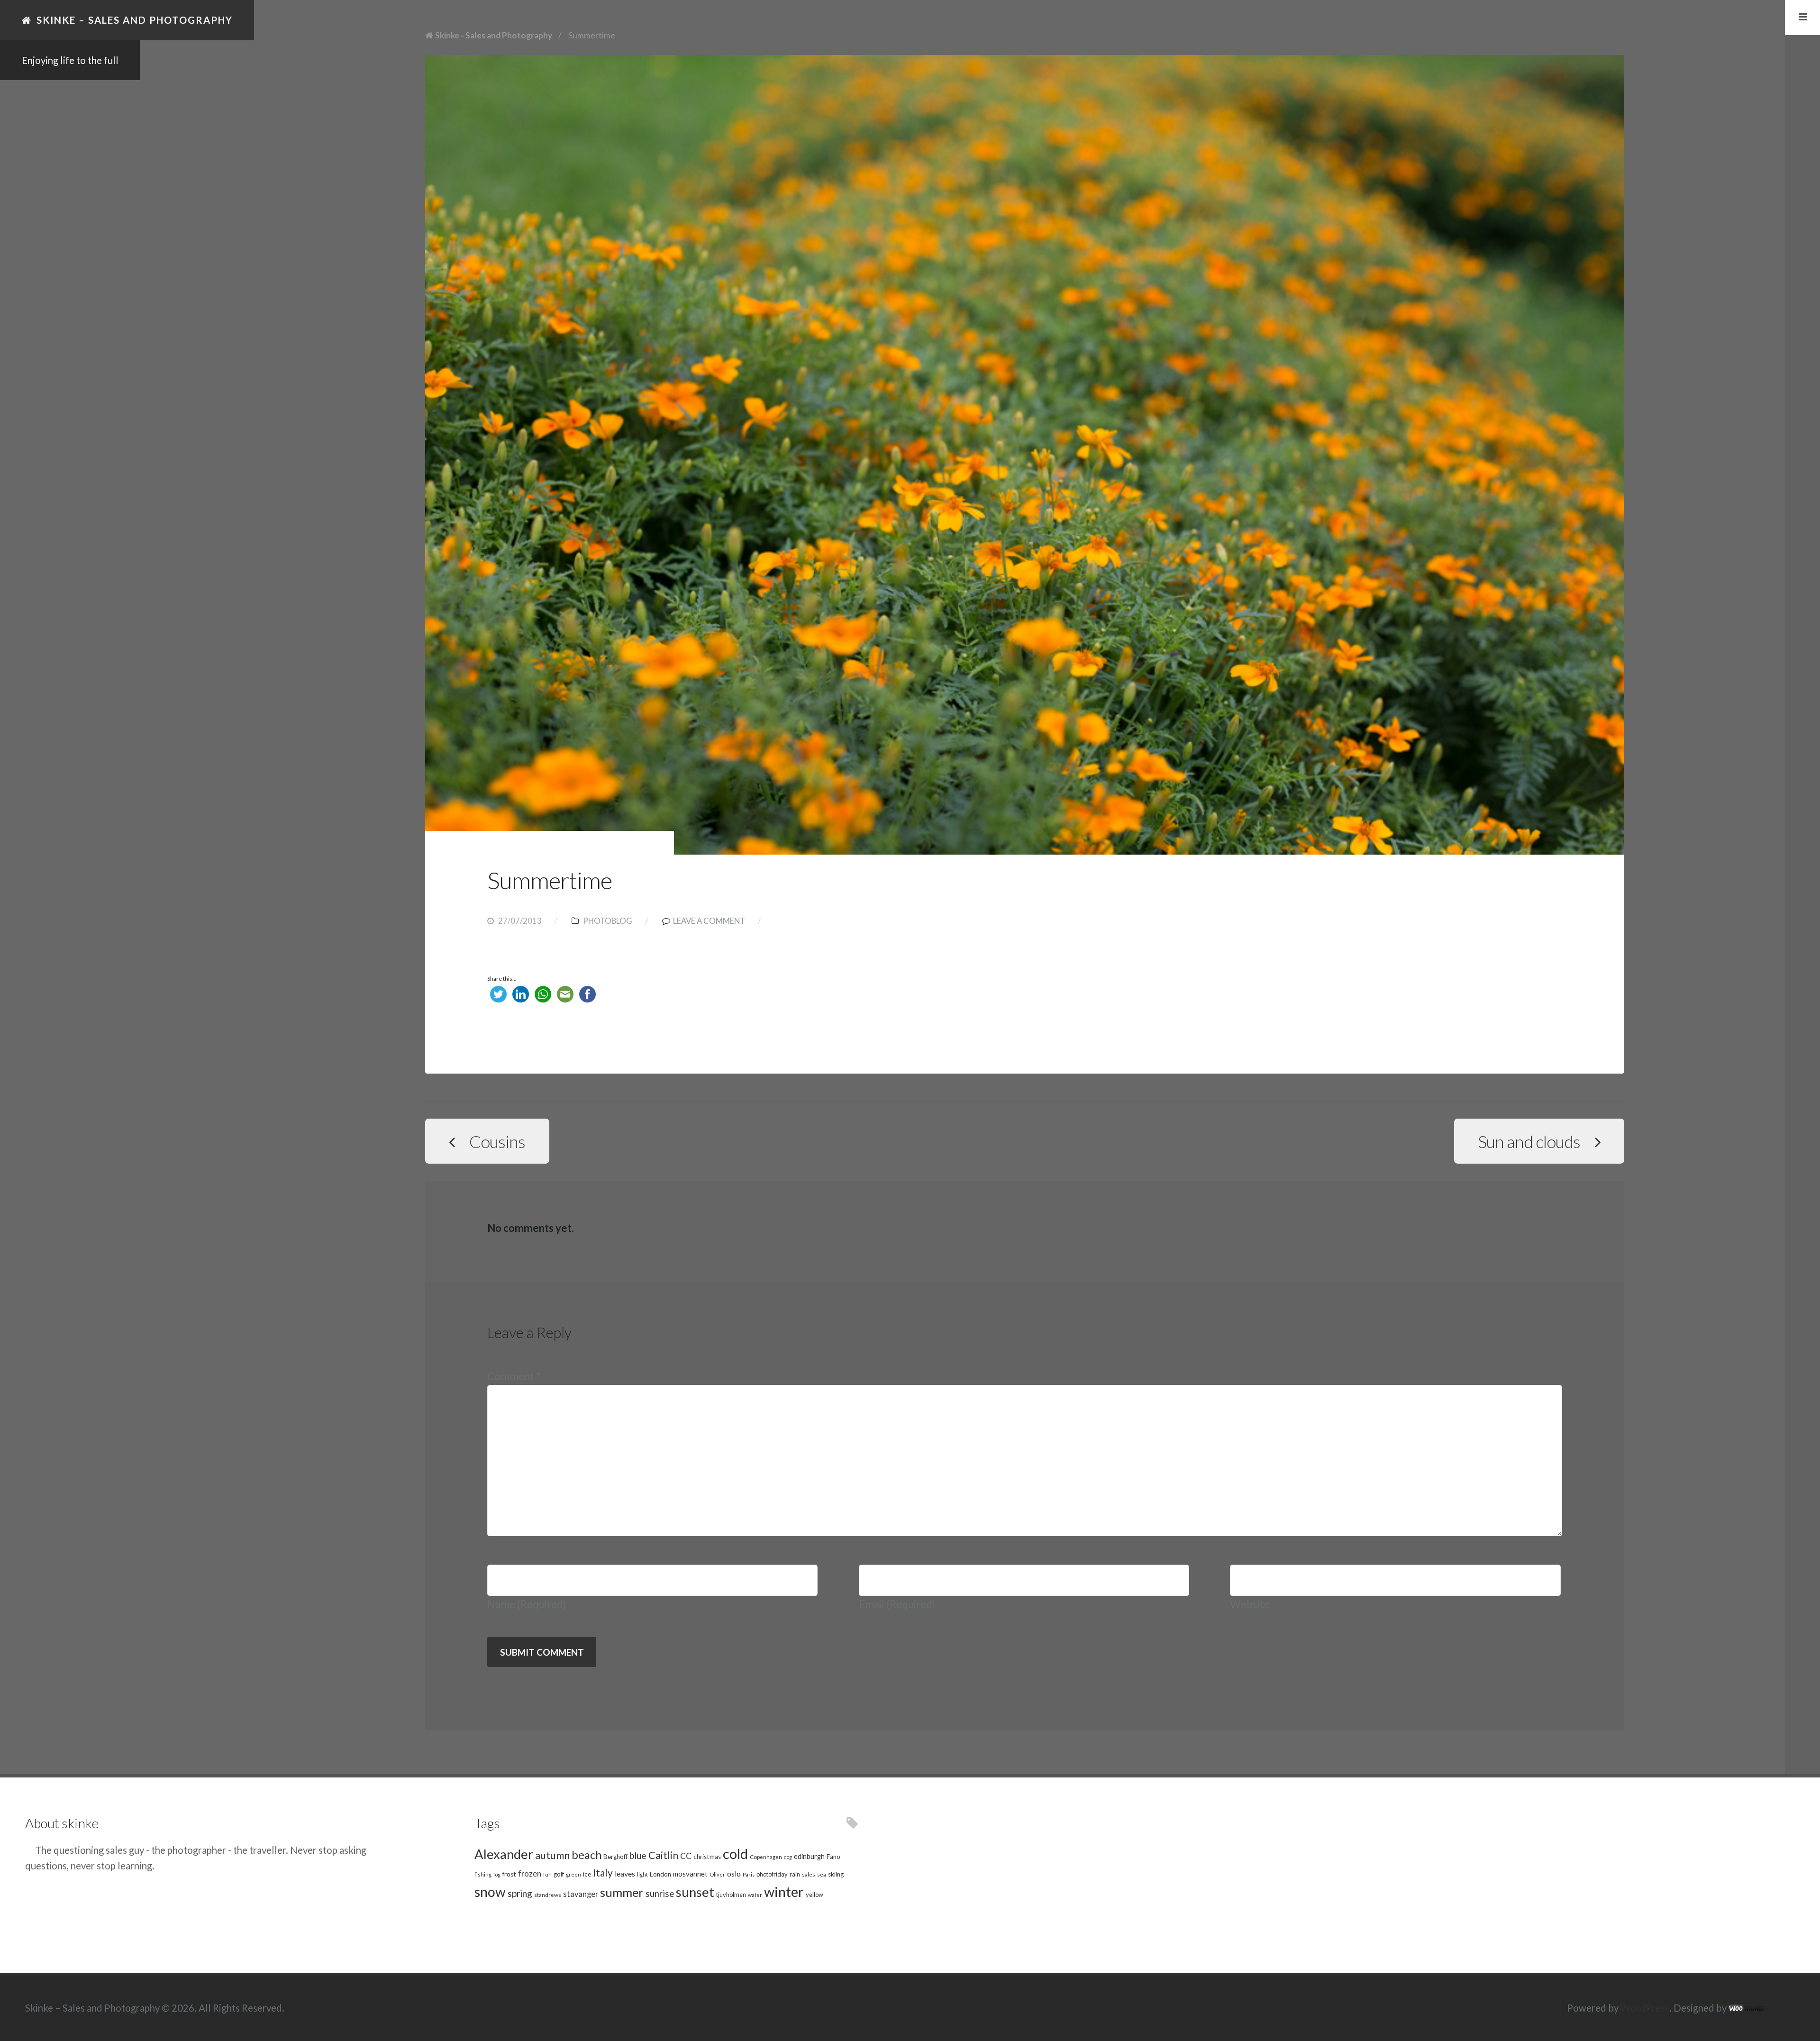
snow (490, 1892)
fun (547, 1874)
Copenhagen (766, 1857)
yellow (814, 1895)
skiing (836, 1874)
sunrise (660, 1894)
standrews (548, 1895)
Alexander (504, 1854)
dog (788, 1857)
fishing (483, 1874)
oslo (734, 1873)
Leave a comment (709, 921)
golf (559, 1874)
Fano (833, 1857)
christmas (707, 1857)
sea (822, 1874)
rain (795, 1874)
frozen (530, 1874)
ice (587, 1874)
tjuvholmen (731, 1895)
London (660, 1874)
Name (527, 1604)
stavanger (581, 1894)
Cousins (497, 1141)
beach (587, 1855)
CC (686, 1856)
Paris (749, 1874)
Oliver (717, 1874)
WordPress (1645, 2008)
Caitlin (663, 1855)
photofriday (772, 1874)
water (755, 1895)
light (642, 1874)
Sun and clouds (1529, 1141)
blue (638, 1855)
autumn (552, 1855)
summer (622, 1892)
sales (809, 1874)
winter (784, 1891)
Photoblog (608, 921)
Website (1250, 1604)
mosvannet (690, 1874)
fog (497, 1874)
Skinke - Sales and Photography (494, 35)
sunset (695, 1892)
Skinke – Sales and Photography (135, 20)
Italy (603, 1872)
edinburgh (809, 1856)
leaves (625, 1873)
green (573, 1874)
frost (509, 1874)
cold (735, 1854)
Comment (514, 1376)
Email (897, 1604)
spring (520, 1893)
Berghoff (615, 1857)
